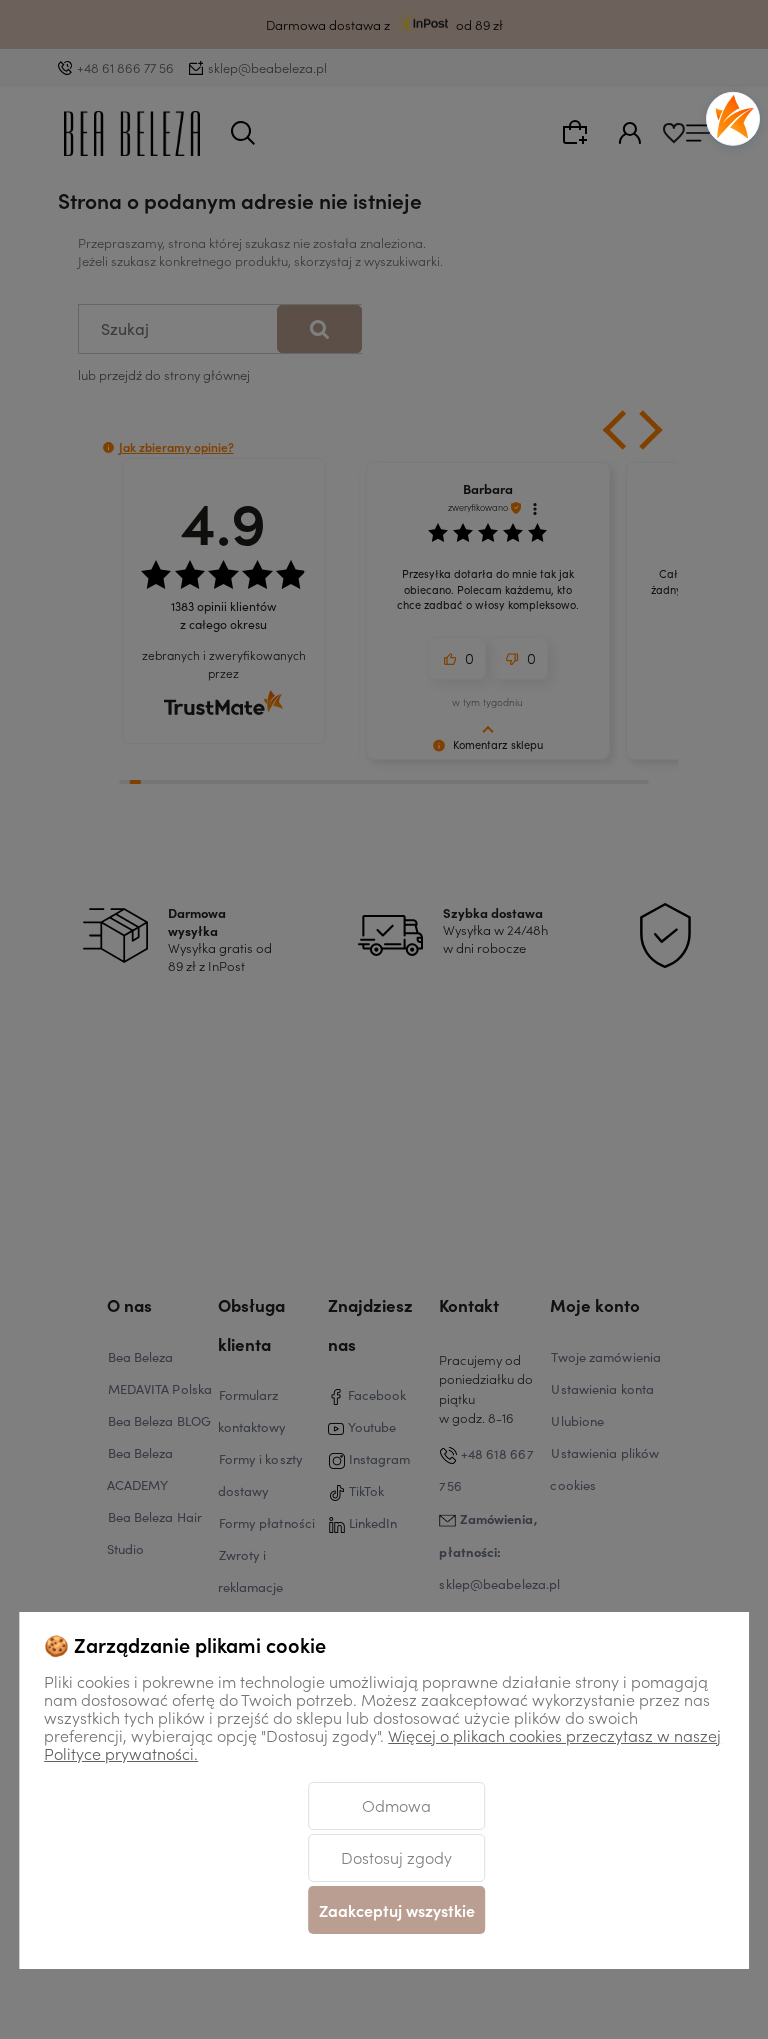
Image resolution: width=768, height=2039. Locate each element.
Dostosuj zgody (396, 1857)
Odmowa (396, 1805)
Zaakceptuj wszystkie (397, 1910)
